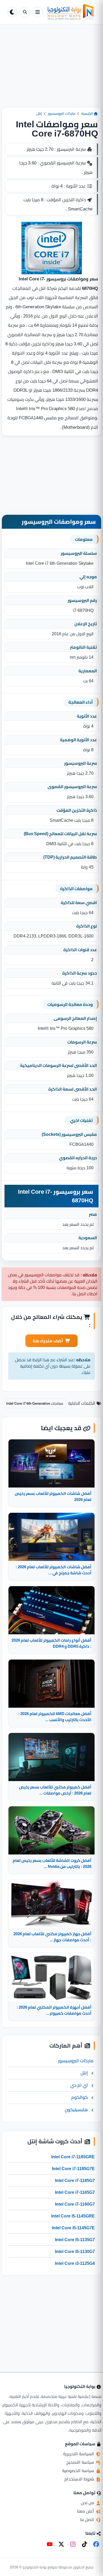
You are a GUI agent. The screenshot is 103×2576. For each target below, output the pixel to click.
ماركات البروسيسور (62, 113)
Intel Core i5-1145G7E (73, 2228)
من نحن (88, 2503)
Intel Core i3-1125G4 (75, 2263)
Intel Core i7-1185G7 (75, 2180)
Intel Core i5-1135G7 (75, 2240)
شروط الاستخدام (80, 2479)
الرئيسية (88, 113)
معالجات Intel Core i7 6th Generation (35, 1403)
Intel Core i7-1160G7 (75, 2204)
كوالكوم (80, 2097)
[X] (61, 2544)
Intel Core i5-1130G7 (75, 2251)
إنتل (39, 113)
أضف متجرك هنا (48, 1341)
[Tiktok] (85, 2544)
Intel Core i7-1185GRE (73, 2157)
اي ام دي (79, 2085)
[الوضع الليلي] (12, 12)
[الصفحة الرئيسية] (71, 12)
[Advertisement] (51, 70)
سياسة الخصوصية (79, 2471)
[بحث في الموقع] (25, 12)
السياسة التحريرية (79, 2454)
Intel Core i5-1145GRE (73, 2216)
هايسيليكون (76, 2110)
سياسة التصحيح (81, 2462)
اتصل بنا (88, 2519)
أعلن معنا (86, 2511)
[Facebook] (96, 2544)
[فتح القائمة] (38, 12)
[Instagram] (73, 2544)
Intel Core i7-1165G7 (75, 2192)
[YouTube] (50, 2544)
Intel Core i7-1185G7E (73, 2169)
